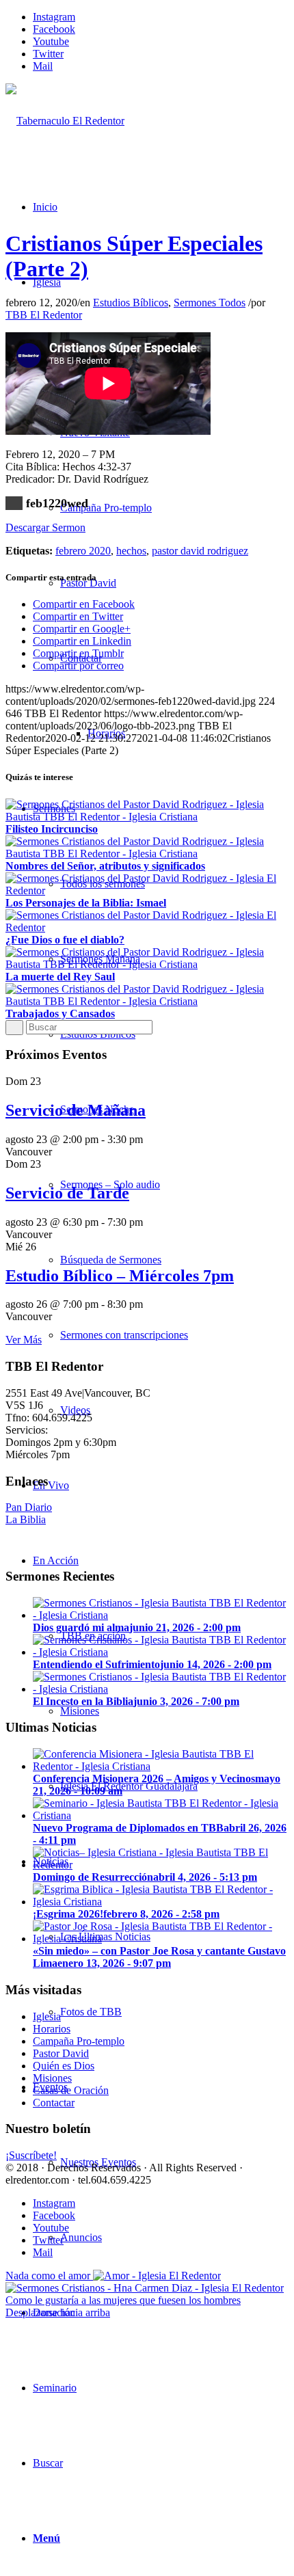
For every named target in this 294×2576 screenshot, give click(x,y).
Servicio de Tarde (67, 1193)
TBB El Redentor (44, 315)
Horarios (52, 2029)
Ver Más (24, 1340)
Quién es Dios (64, 2066)
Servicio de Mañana (76, 1110)
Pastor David (61, 2053)
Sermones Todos (210, 303)
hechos (131, 551)
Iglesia (47, 2016)
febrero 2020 (83, 551)
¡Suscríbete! (31, 2155)
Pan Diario (29, 1507)
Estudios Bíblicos (131, 303)
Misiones (52, 2078)
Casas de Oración (71, 2090)
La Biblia (26, 1519)
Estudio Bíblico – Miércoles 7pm (120, 1276)
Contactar (54, 2103)
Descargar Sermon (45, 527)
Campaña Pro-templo (79, 2041)
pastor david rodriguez (200, 551)
